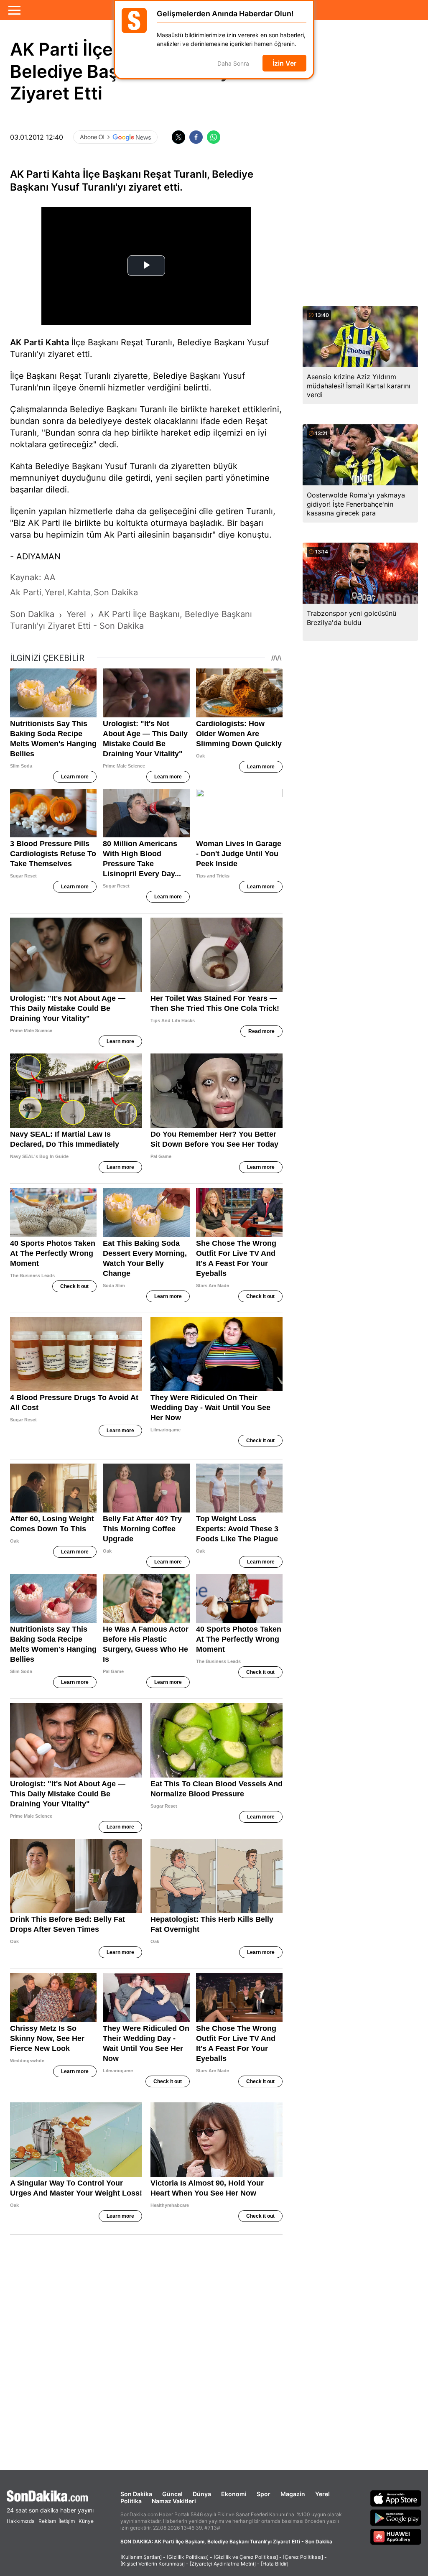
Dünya (202, 2494)
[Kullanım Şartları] (141, 2557)
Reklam (47, 2521)
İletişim (67, 2521)
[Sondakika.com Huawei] (396, 2537)
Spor (264, 2494)
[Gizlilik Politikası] (188, 2557)
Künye (86, 2521)
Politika (131, 2501)
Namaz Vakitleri (174, 2501)
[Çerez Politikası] (303, 2557)
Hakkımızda (21, 2521)
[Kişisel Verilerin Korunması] (153, 2564)
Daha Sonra (233, 63)
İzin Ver (284, 63)
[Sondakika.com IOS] (396, 2498)
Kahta (57, 342)
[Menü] (14, 10)
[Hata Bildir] (275, 2564)
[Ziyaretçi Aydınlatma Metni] (223, 2564)
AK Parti (27, 342)
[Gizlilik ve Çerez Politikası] (246, 2557)
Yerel (322, 2494)
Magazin (293, 2494)
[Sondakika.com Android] (396, 2517)
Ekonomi (234, 2494)
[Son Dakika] (50, 2496)
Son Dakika (136, 2494)
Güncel (172, 2494)
